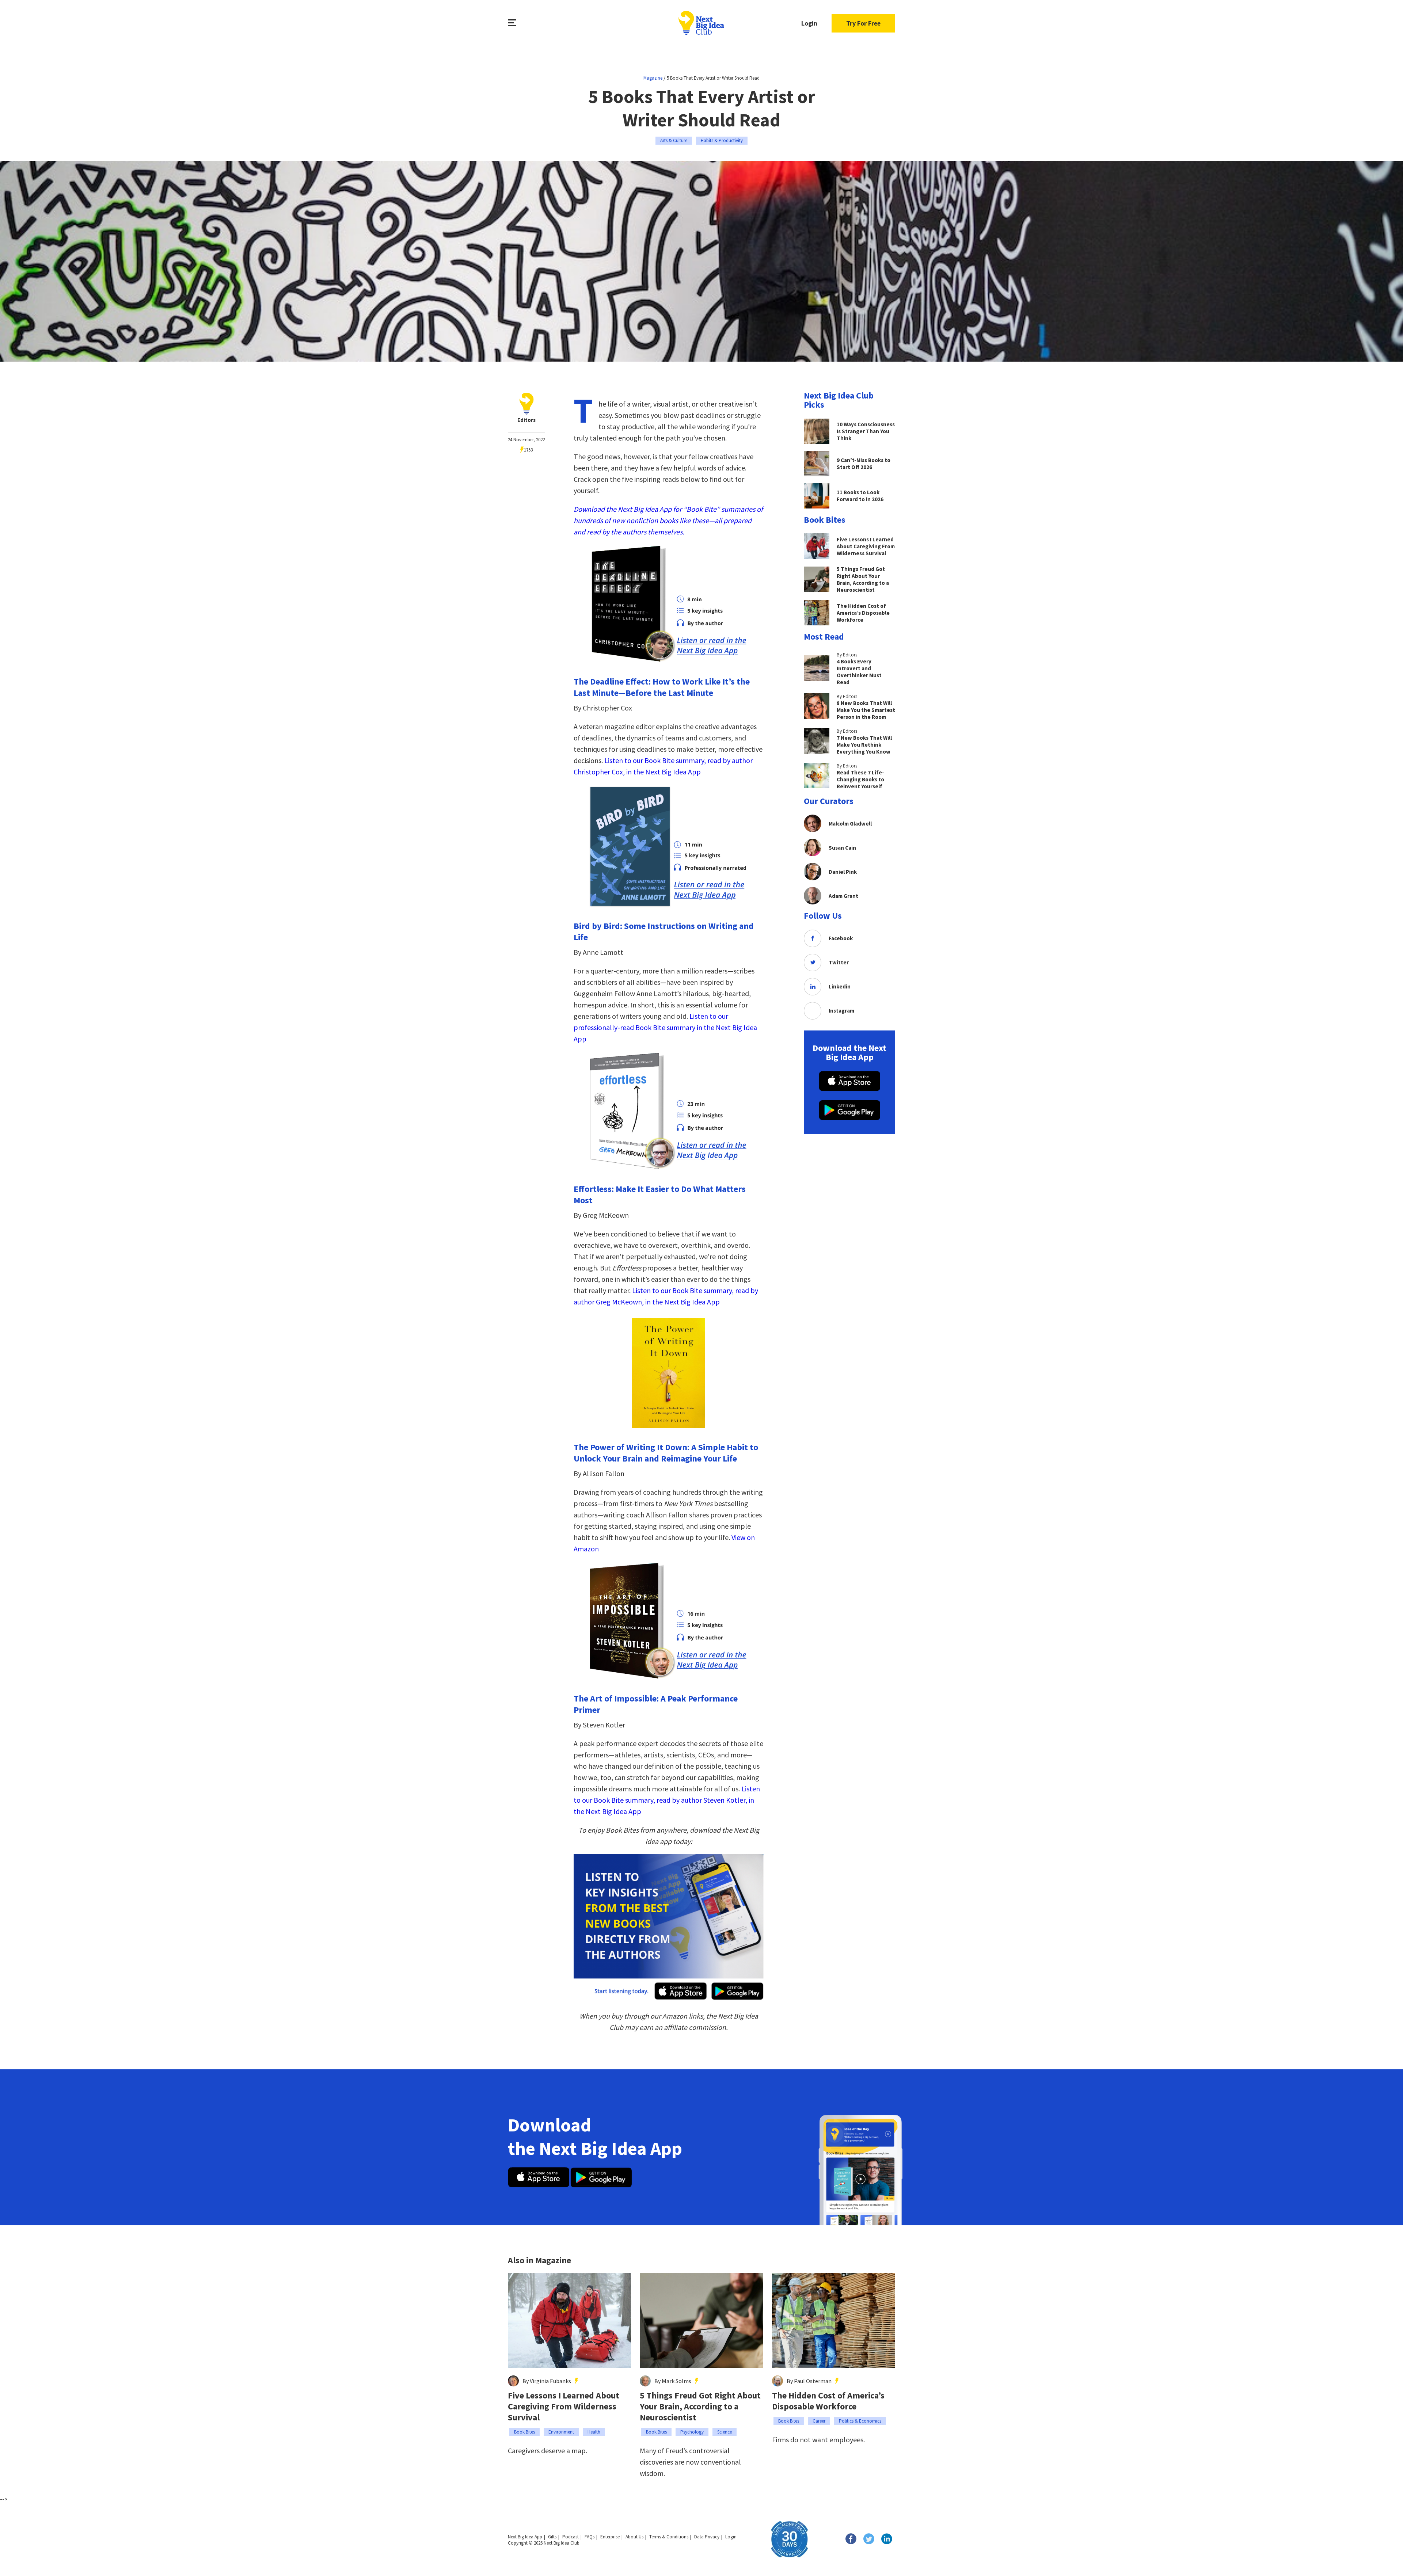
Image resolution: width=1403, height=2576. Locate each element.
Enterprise (610, 2537)
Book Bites (524, 2432)
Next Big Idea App (525, 2537)
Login (809, 23)
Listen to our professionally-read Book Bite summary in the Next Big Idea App (665, 1027)
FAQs (590, 2537)
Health (594, 2432)
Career (819, 2421)
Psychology (692, 2432)
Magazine (653, 78)
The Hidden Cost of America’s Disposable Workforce (828, 2401)
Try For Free (863, 23)
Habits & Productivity (722, 140)
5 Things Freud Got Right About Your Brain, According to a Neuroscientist (700, 2407)
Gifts (552, 2537)
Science (725, 2432)
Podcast (571, 2537)
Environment (561, 2432)
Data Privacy (707, 2537)
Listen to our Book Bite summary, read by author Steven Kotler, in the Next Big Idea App (667, 1800)
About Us (634, 2537)
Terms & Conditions (669, 2537)
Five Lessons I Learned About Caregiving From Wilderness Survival (564, 2407)
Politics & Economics (860, 2421)
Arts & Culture (674, 140)
